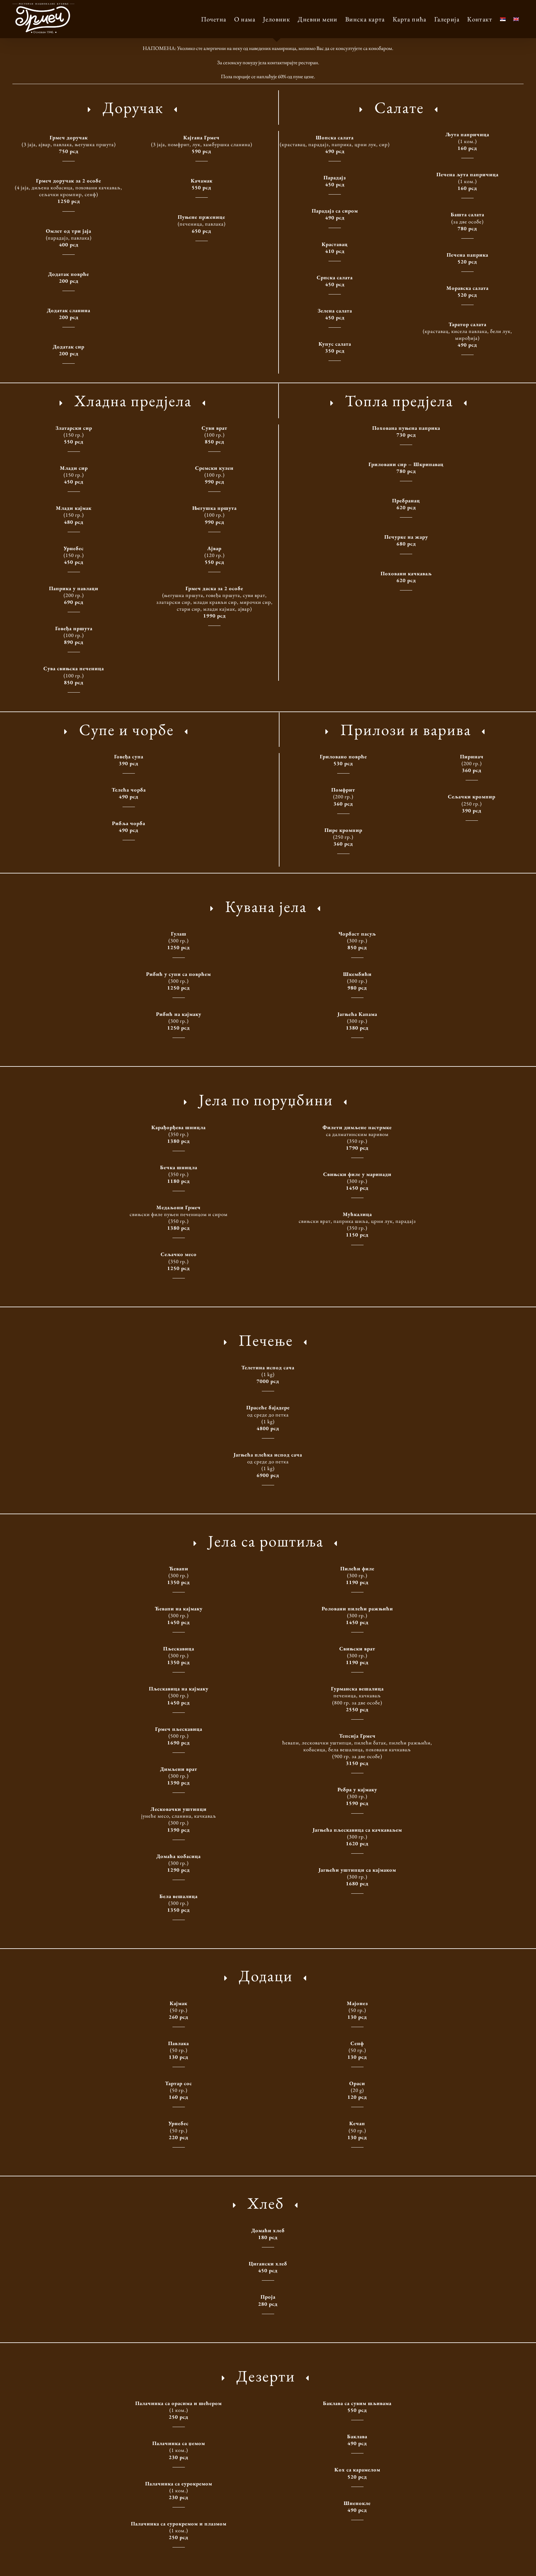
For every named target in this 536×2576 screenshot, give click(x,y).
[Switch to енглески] (516, 19)
